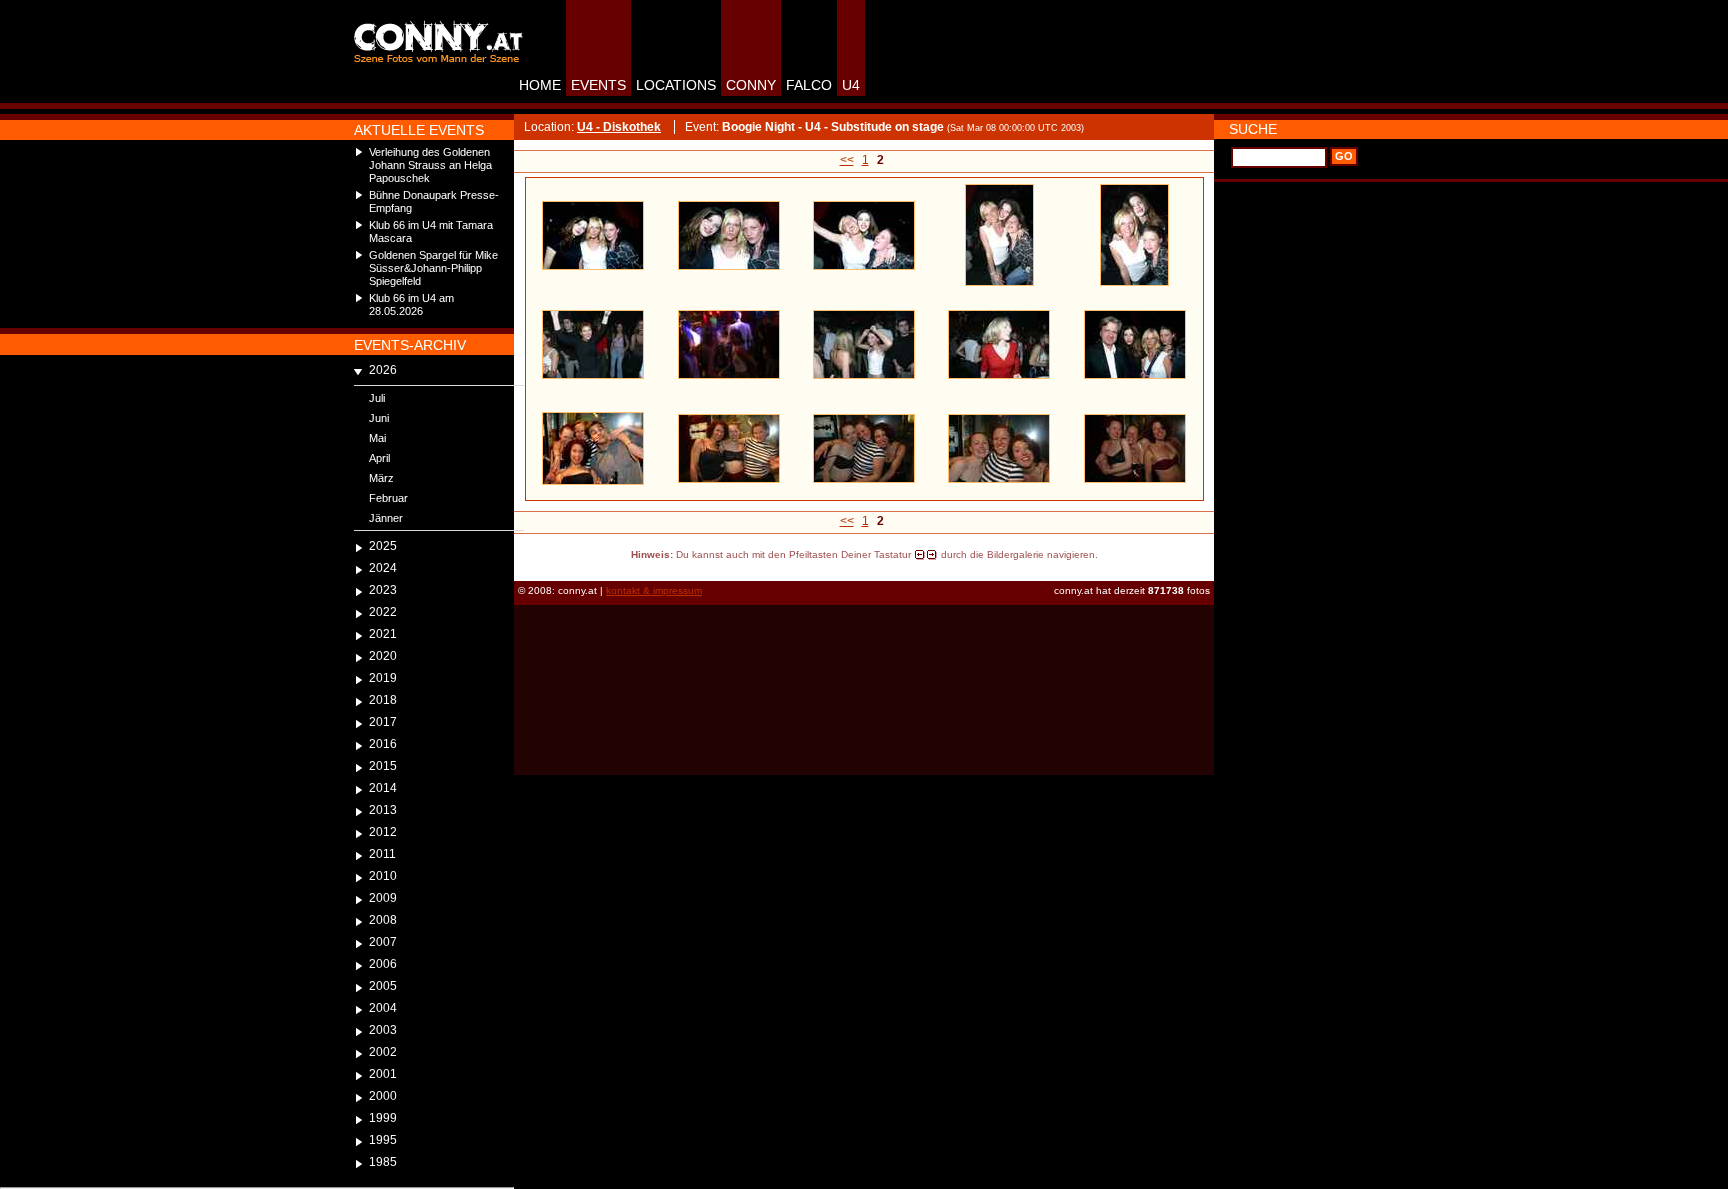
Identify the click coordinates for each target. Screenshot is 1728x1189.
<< (847, 160)
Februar (388, 498)
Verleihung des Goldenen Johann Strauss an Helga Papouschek (430, 165)
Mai (377, 438)
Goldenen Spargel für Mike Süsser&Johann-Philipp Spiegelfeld (433, 268)
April (379, 458)
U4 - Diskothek (619, 127)
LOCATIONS (676, 85)
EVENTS (598, 85)
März (381, 478)
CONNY (751, 85)
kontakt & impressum (654, 590)
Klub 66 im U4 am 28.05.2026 (411, 304)
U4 (851, 85)
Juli (377, 398)
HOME (540, 85)
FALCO (809, 85)
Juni (379, 418)
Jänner (386, 518)
